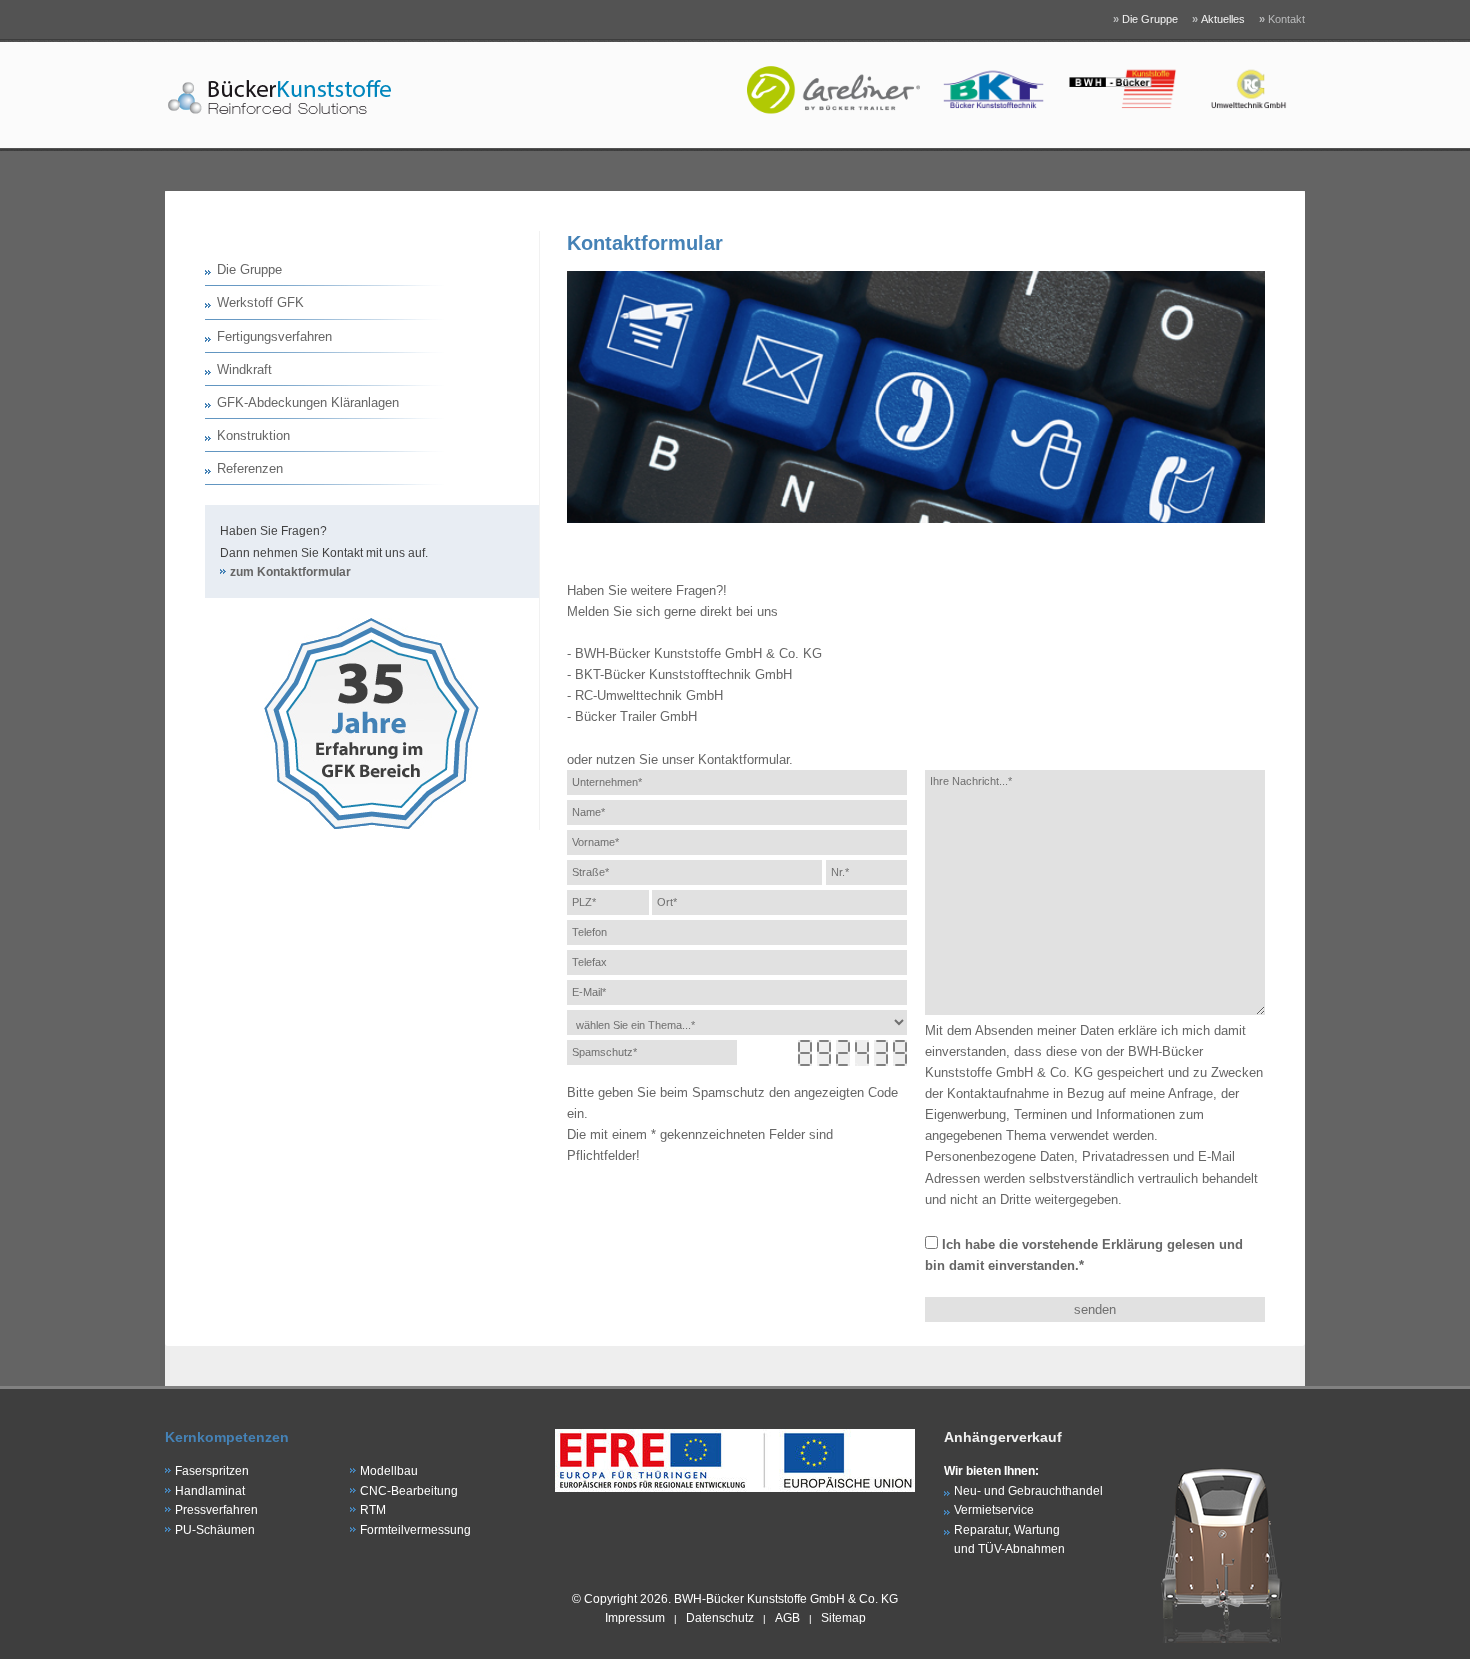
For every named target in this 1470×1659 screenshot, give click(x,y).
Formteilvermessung (415, 1530)
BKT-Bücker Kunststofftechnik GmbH (683, 674)
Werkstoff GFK (260, 302)
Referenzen (250, 468)
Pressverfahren (216, 1510)
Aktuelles (1218, 19)
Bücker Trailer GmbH (636, 716)
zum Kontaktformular (290, 572)
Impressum (635, 1618)
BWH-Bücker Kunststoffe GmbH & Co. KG (698, 653)
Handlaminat (210, 1491)
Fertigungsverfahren (274, 336)
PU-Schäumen (215, 1530)
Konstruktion (253, 435)
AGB (787, 1618)
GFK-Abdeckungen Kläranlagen (308, 402)
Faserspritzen (212, 1471)
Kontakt (1282, 19)
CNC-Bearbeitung (409, 1491)
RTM (373, 1510)
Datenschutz (720, 1618)
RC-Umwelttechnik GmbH (649, 695)
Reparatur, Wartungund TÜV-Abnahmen (1009, 1540)
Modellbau (389, 1471)
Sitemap (843, 1618)
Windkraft (244, 369)
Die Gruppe (1145, 19)
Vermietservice (994, 1510)
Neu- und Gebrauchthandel (1028, 1491)
